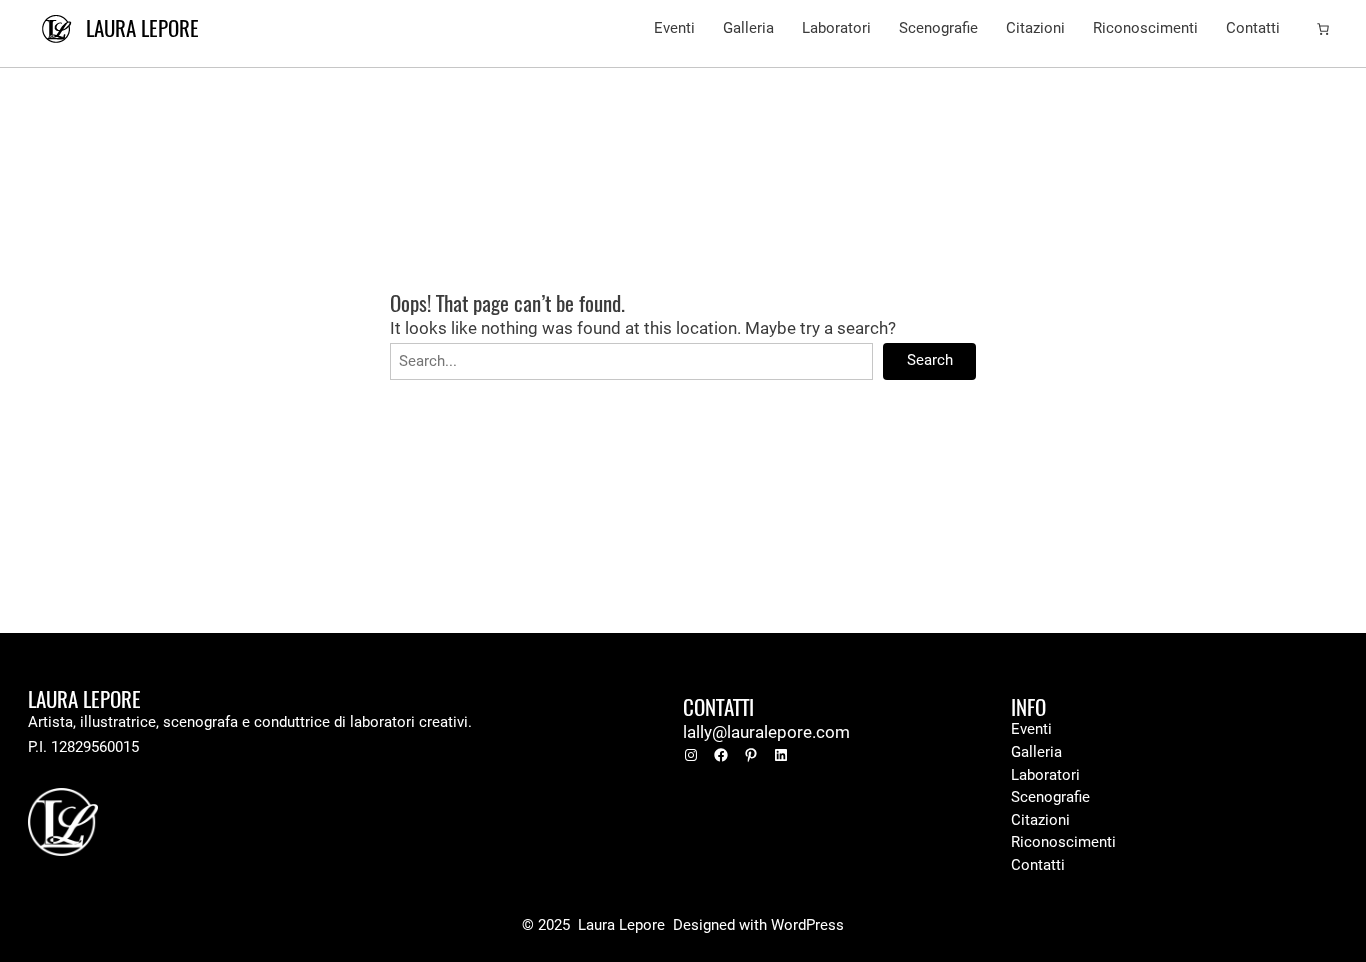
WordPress (807, 925)
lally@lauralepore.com (766, 732)
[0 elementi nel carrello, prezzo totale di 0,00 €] (1323, 29)
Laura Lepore (142, 28)
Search (930, 360)
